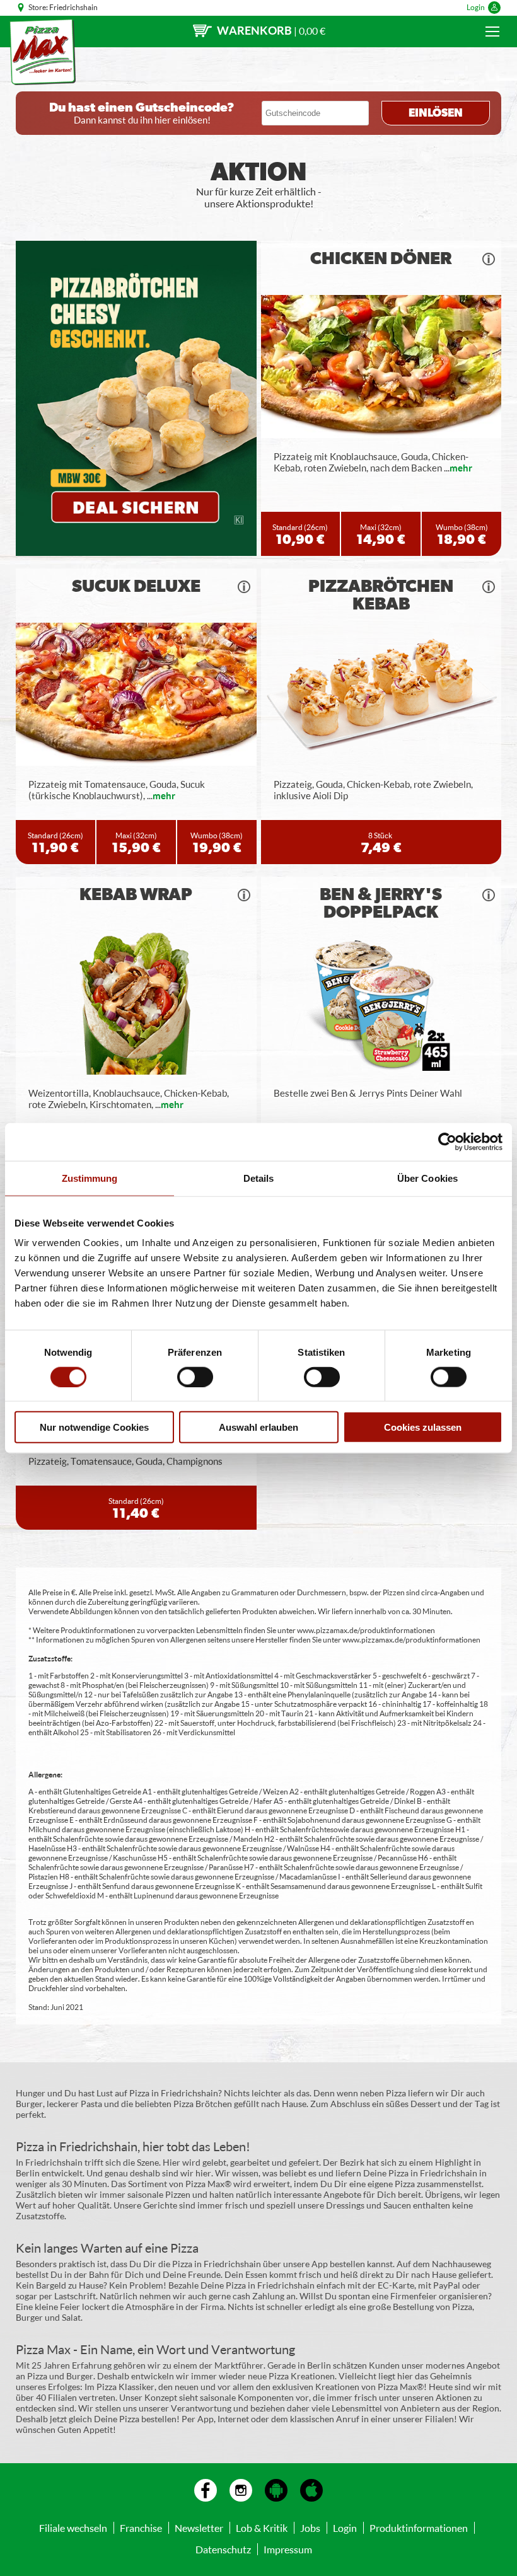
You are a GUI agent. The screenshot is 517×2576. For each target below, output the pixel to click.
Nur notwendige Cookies (94, 1427)
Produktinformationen (419, 2528)
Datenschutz (223, 2549)
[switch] (195, 1377)
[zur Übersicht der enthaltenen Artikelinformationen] (489, 259)
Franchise (141, 2528)
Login (476, 7)
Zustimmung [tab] (90, 1178)
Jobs (310, 2528)
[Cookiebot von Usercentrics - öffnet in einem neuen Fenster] (447, 1141)
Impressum (288, 2549)
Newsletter (199, 2528)
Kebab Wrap (136, 895)
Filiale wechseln (73, 2528)
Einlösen (436, 113)
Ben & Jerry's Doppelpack (381, 904)
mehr (461, 468)
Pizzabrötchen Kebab (381, 596)
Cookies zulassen (423, 1427)
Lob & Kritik (262, 2528)
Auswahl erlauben (258, 1427)
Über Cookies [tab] (427, 1178)
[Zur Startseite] (43, 52)
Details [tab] (259, 1178)
